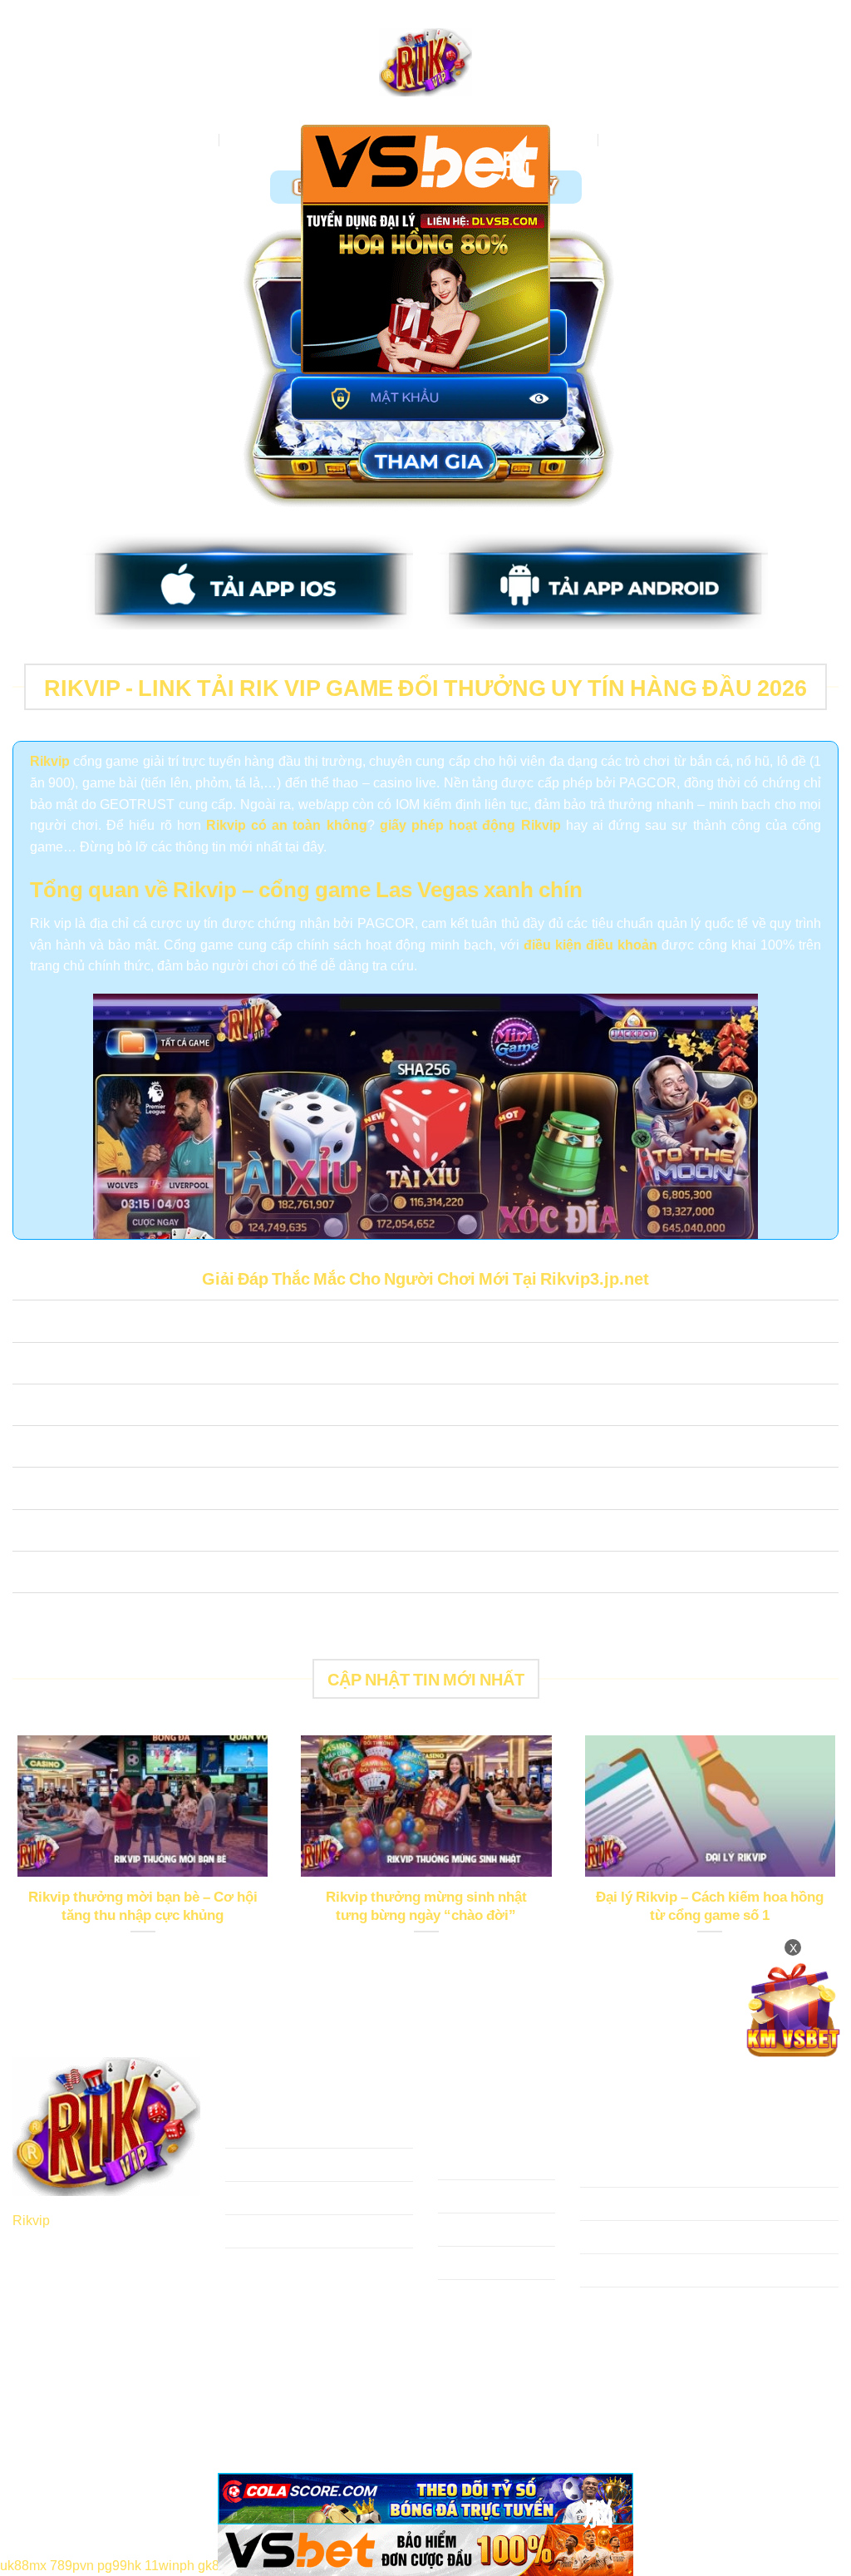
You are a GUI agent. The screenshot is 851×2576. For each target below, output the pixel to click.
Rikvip (31, 2219)
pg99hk (119, 2564)
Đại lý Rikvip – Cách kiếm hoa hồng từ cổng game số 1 (710, 1905)
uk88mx (23, 2564)
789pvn (72, 2564)
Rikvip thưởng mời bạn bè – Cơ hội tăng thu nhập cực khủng (143, 1905)
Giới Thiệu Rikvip (280, 139)
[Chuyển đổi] (29, 1323)
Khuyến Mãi (643, 139)
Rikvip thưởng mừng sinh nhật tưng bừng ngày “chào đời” (426, 1905)
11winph (170, 2564)
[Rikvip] (425, 63)
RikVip (192, 139)
